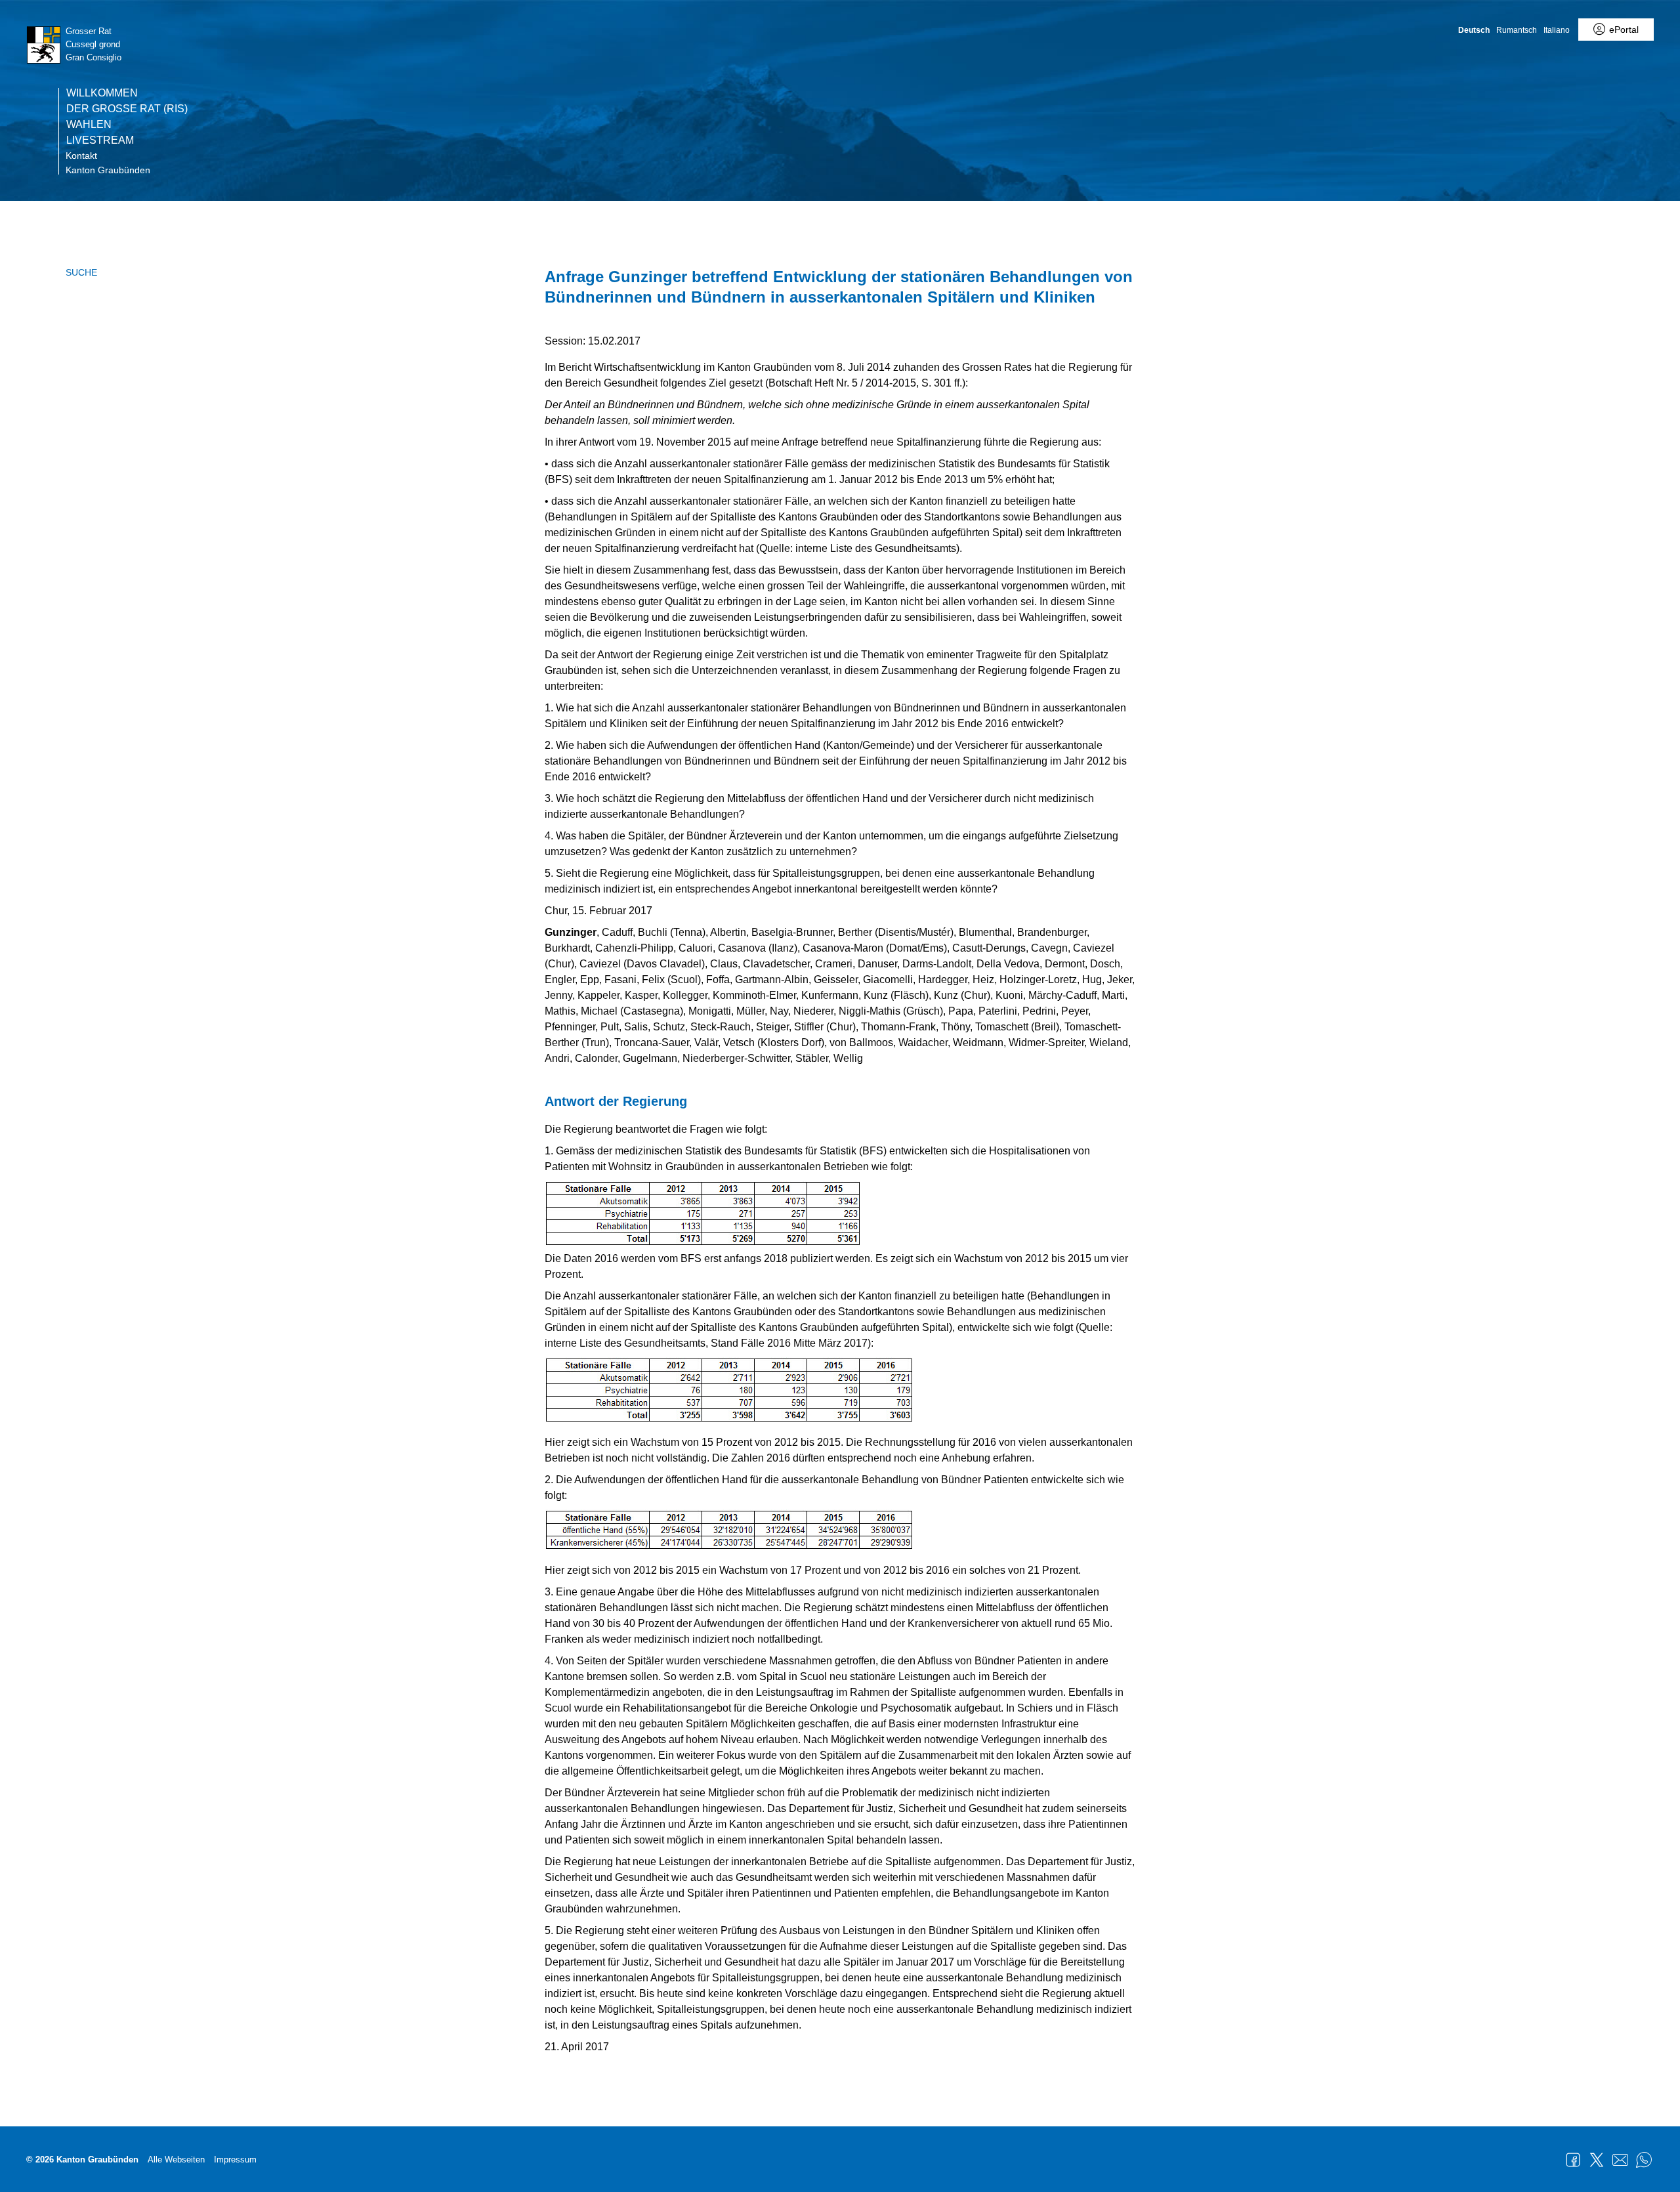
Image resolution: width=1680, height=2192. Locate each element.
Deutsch (1474, 30)
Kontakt (81, 156)
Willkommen (102, 93)
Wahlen (89, 125)
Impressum (235, 2160)
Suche (81, 272)
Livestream (100, 140)
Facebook (1573, 2160)
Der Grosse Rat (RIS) (127, 109)
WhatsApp (1644, 2160)
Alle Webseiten (176, 2160)
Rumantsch (1517, 30)
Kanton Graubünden (108, 170)
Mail (1620, 2160)
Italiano (1557, 30)
